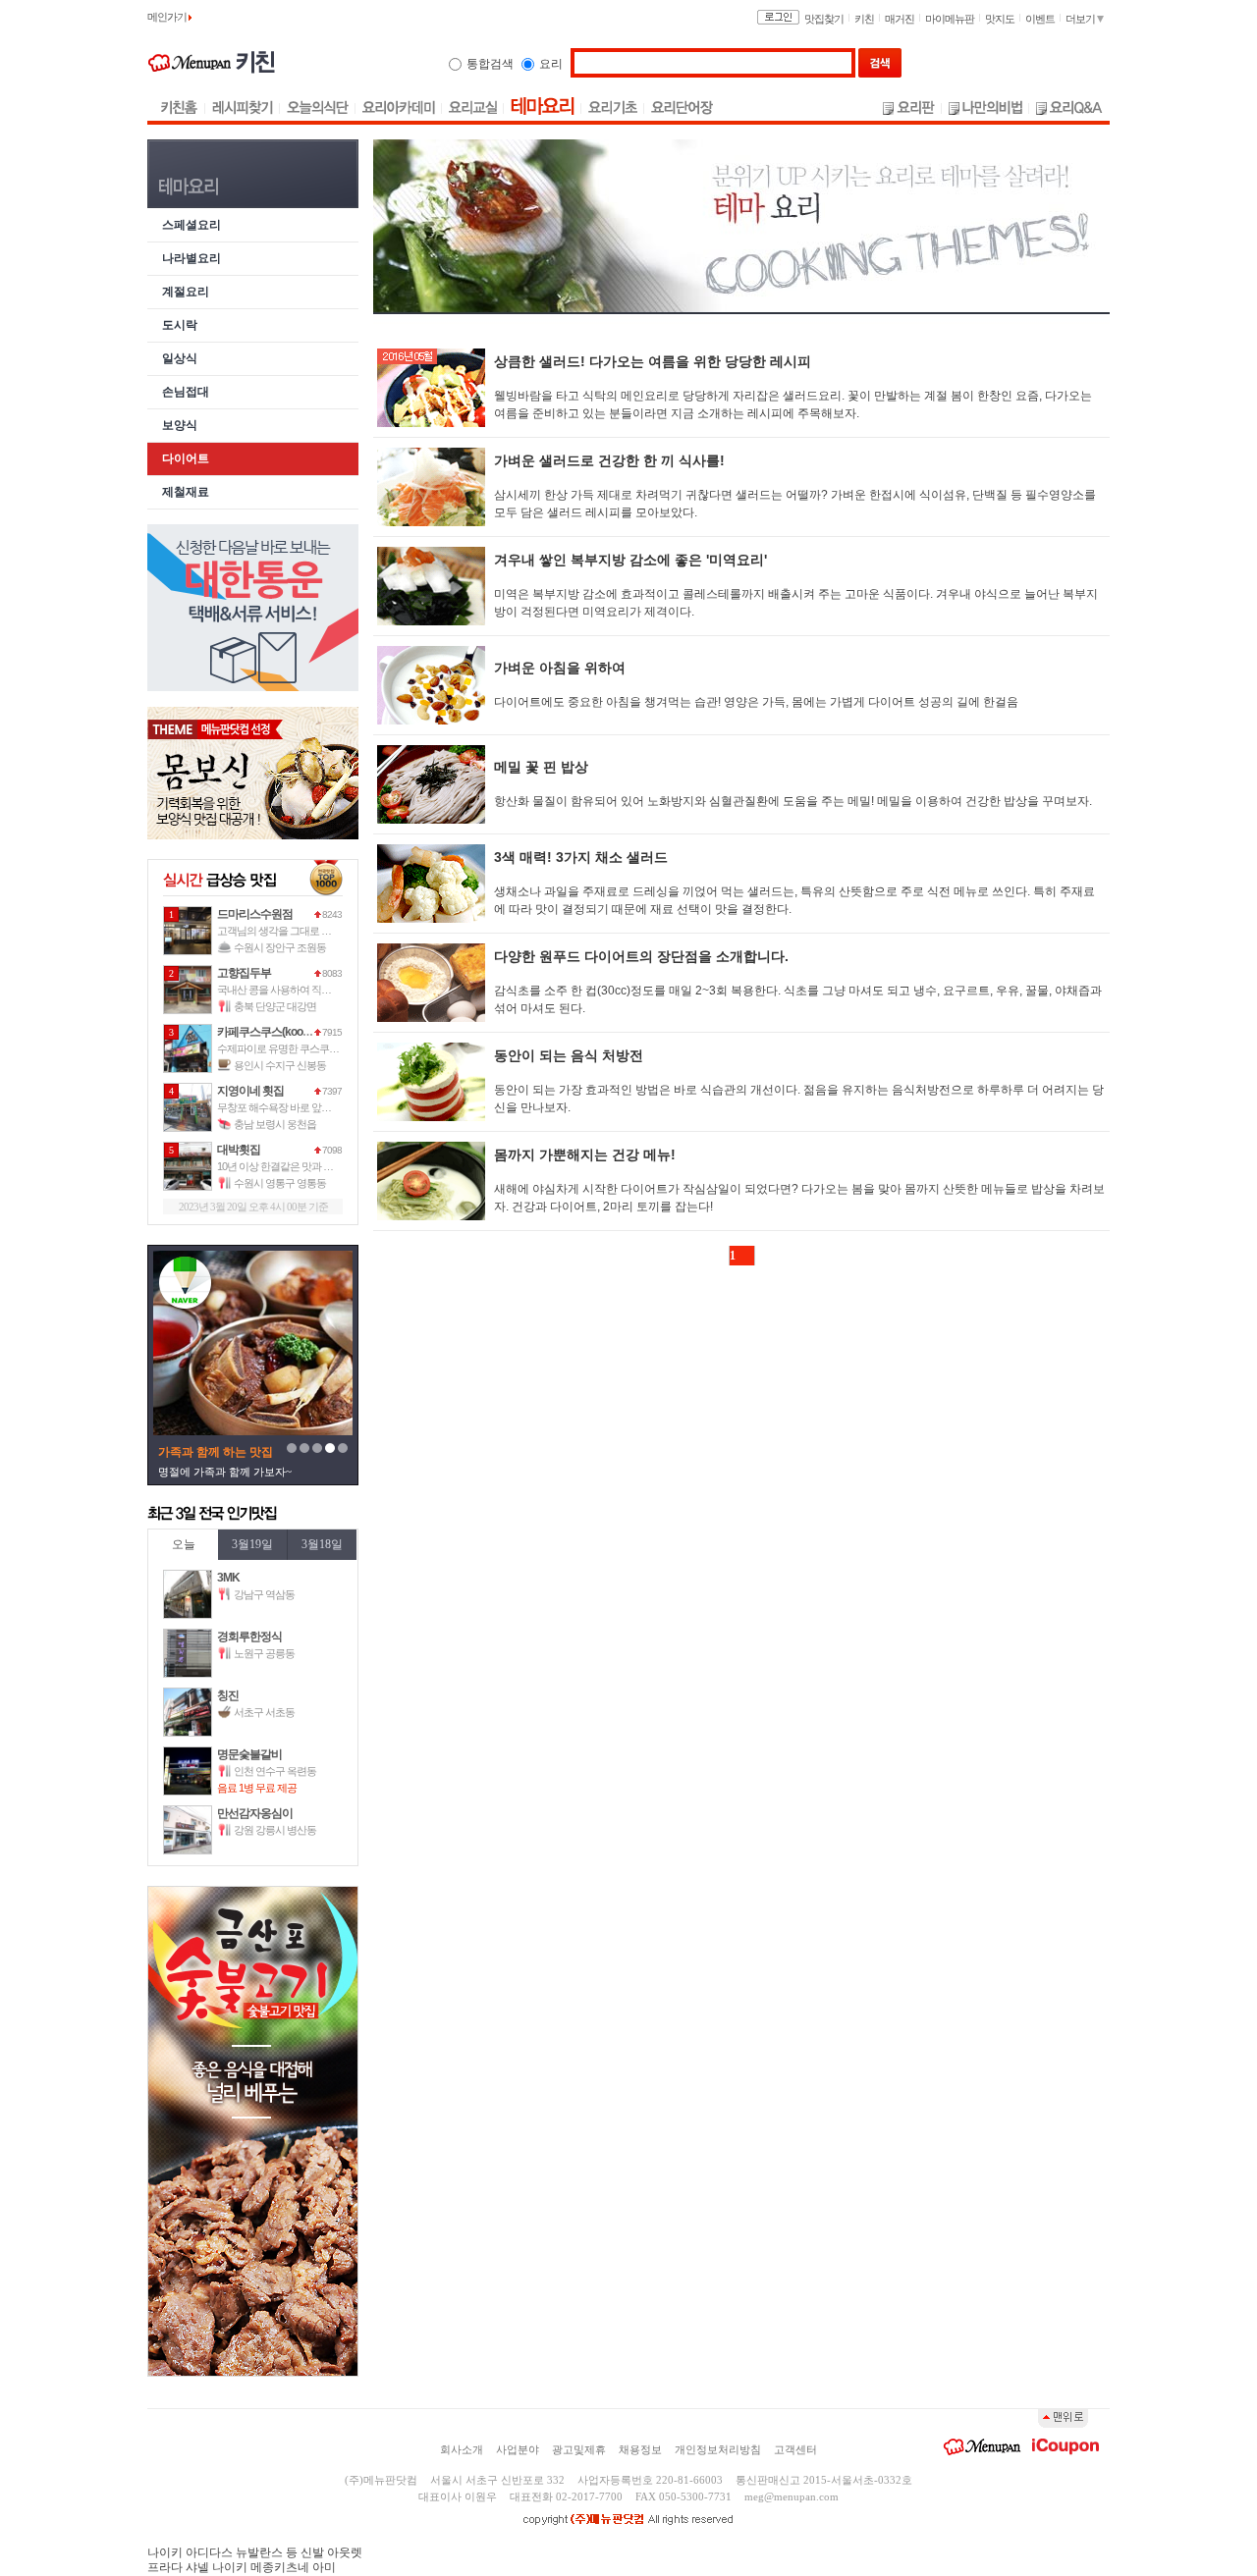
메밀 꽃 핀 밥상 (541, 767)
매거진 (900, 19)
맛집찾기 (824, 19)
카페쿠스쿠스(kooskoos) (276, 1032)
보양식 (180, 426)
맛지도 (1000, 19)
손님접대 (186, 392)
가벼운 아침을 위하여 (560, 668)
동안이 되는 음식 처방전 (569, 1055)
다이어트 (186, 459)
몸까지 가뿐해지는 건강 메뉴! (585, 1154)
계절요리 (186, 292)
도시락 (180, 325)
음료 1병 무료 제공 (257, 1788)
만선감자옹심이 (255, 1813)
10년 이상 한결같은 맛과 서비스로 (290, 1166)
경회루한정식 (249, 1637)
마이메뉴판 (950, 19)
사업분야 (518, 2449)
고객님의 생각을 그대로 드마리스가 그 (300, 931)
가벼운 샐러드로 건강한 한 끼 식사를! (609, 460)
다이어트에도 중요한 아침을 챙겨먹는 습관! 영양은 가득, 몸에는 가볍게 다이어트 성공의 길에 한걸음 (756, 702)
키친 (864, 19)
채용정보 (640, 2449)
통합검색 (490, 64)
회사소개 (462, 2449)
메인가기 (168, 17)
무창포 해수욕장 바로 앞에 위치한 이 (296, 1107)
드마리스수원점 (255, 914)
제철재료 (186, 492)
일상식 (180, 359)
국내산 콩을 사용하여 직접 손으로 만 (296, 990)
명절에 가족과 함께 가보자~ (225, 1472)
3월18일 (322, 1544)
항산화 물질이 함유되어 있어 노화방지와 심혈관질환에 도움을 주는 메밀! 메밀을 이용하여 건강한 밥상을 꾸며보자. (793, 801)
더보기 (1081, 19)
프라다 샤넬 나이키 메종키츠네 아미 (242, 2567)
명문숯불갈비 (249, 1754)
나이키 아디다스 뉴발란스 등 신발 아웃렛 (255, 2552)
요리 (551, 64)
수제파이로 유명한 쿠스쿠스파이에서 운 (303, 1048)
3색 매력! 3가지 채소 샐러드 (581, 857)
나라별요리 (191, 259)
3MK (228, 1578)
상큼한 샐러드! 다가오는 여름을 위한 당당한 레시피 (653, 361)
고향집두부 (244, 973)
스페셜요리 (191, 225)
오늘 (184, 1544)
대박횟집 (239, 1150)
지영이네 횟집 (250, 1091)
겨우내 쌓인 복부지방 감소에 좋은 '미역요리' (630, 560)
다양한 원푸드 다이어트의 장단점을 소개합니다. (641, 956)
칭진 (228, 1695)
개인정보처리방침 (718, 2449)
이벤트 (1040, 19)
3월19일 (252, 1544)
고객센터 (795, 2449)
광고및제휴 (579, 2449)
